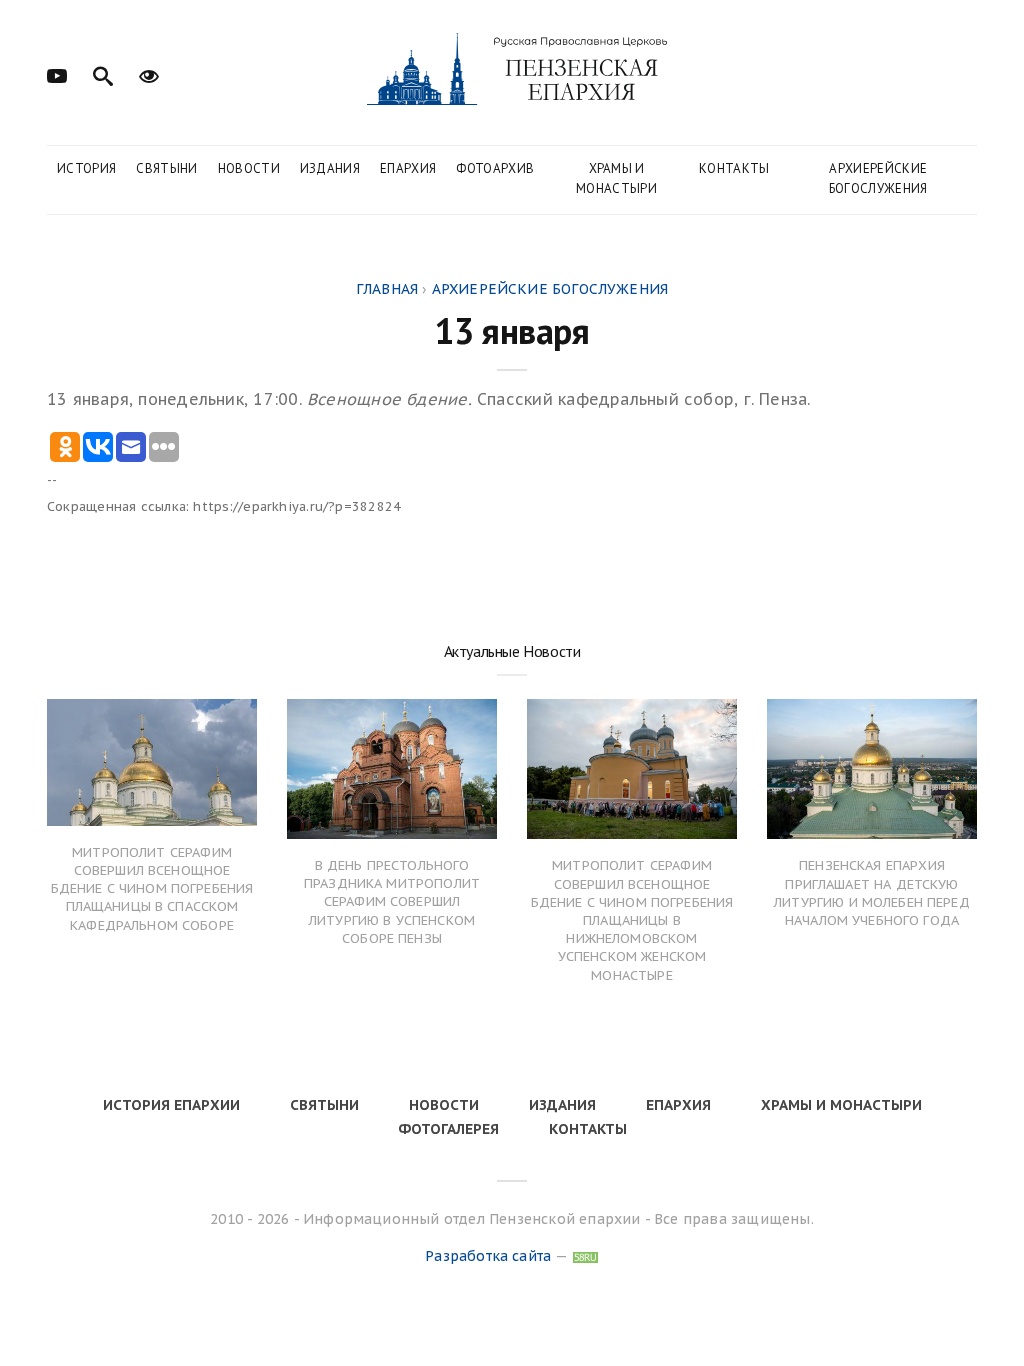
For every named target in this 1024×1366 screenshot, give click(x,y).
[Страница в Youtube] (57, 74)
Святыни (166, 168)
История (86, 168)
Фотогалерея (448, 1129)
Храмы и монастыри (616, 178)
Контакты (734, 168)
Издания (330, 168)
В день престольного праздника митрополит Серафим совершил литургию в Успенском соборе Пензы (392, 902)
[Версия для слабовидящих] (149, 74)
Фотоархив (495, 168)
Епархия (408, 168)
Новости (249, 168)
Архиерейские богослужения (878, 178)
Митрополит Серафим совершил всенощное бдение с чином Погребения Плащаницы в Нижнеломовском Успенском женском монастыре (632, 920)
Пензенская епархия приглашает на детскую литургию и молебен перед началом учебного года (872, 893)
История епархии (171, 1105)
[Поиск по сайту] (103, 74)
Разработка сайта (488, 1256)
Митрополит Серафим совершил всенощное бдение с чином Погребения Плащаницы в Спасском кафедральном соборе (152, 889)
